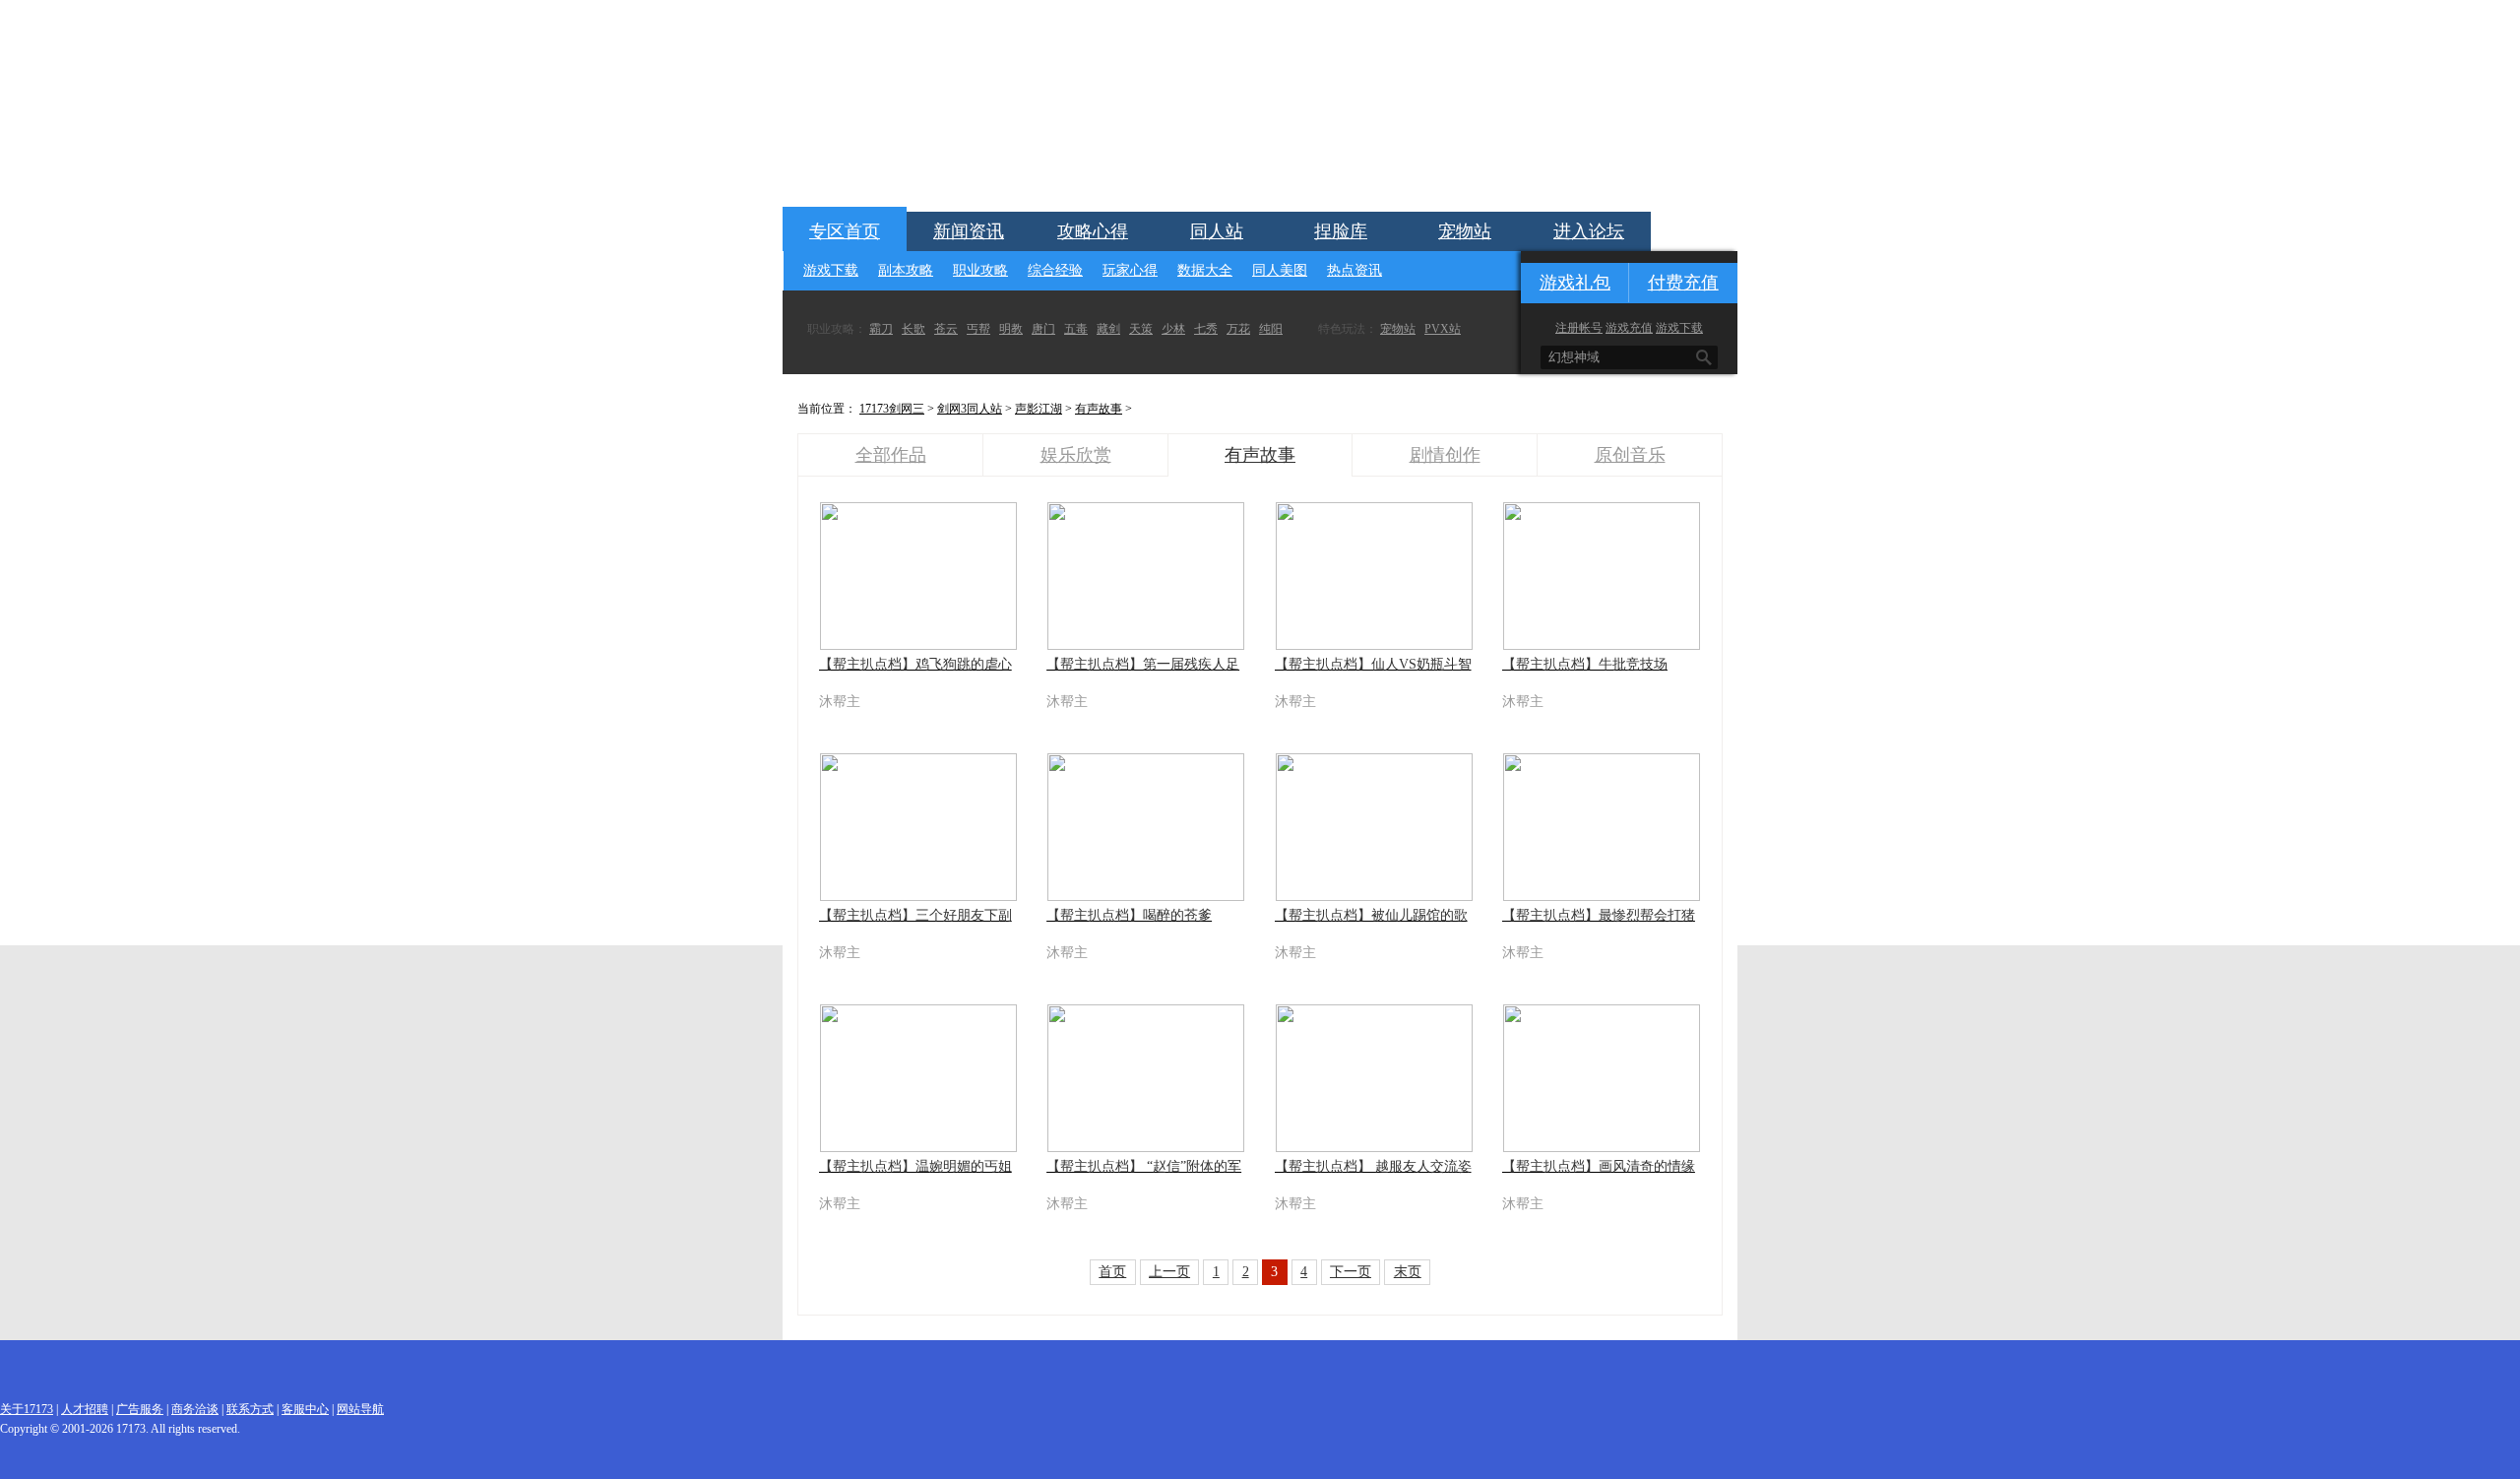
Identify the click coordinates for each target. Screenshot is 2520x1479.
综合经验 (1055, 270)
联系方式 (250, 1409)
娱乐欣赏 (1076, 455)
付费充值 (1683, 283)
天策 (1141, 329)
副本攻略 (906, 270)
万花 (1238, 329)
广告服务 (140, 1409)
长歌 (913, 329)
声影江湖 (1039, 409)
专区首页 (845, 231)
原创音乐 (1630, 455)
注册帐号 (1579, 328)
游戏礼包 (1575, 283)
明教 (1011, 329)
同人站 (1217, 231)
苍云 (946, 329)
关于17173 (27, 1409)
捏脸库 (1341, 231)
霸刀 (881, 329)
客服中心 (305, 1409)
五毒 (1076, 329)
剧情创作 (1445, 455)
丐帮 (978, 329)
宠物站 (1465, 231)
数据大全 (1205, 270)
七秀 (1206, 329)
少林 (1173, 329)
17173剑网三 (892, 409)
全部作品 (891, 455)
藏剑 (1108, 329)
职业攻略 (980, 270)
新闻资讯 (969, 231)
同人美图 (1280, 270)
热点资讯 (1354, 270)
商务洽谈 (195, 1409)
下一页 (1351, 1272)
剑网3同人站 (970, 409)
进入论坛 (1589, 231)
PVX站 (1443, 329)
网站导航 (360, 1409)
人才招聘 (85, 1409)
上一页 (1169, 1272)
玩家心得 (1130, 270)
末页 (1408, 1272)
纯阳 (1271, 329)
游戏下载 (831, 270)
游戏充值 (1629, 328)
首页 (1112, 1272)
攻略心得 (1093, 231)
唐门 (1043, 329)
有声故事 (1099, 409)
